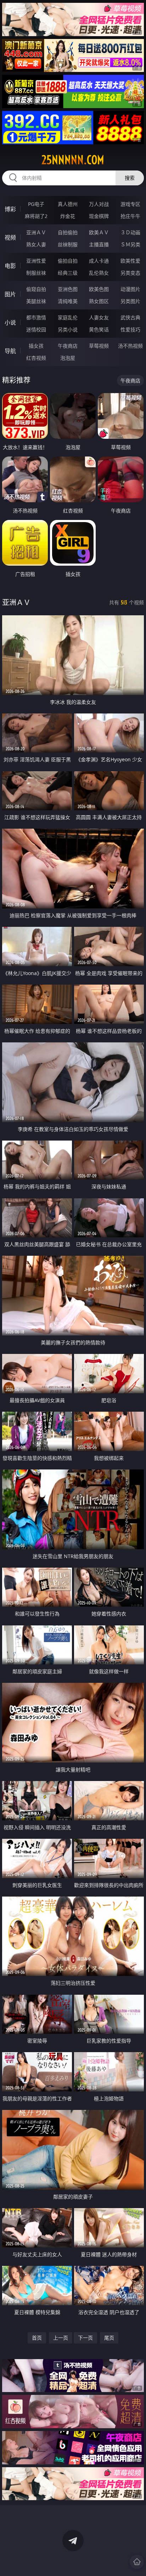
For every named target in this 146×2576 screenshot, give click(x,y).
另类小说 (68, 329)
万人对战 (99, 204)
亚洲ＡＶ (36, 232)
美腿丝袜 (36, 301)
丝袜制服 (68, 244)
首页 (37, 2338)
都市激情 (36, 317)
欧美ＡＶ (99, 232)
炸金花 (68, 216)
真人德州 (68, 204)
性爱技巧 (130, 329)
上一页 (61, 2338)
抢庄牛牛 (130, 216)
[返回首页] (137, 2562)
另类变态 (130, 273)
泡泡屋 (68, 358)
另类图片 (130, 301)
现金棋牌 (99, 216)
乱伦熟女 (99, 273)
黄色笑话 (99, 329)
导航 (10, 351)
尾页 (109, 2338)
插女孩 (36, 346)
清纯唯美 (68, 301)
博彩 (10, 209)
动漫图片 (130, 289)
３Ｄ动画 (130, 232)
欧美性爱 (130, 261)
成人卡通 (99, 261)
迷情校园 (36, 329)
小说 (10, 323)
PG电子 (36, 204)
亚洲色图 (68, 289)
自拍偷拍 (68, 232)
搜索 (130, 178)
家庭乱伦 (68, 317)
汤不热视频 (130, 346)
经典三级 (68, 273)
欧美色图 (99, 289)
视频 (10, 237)
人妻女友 (99, 317)
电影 (10, 266)
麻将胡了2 (36, 216)
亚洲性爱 (36, 261)
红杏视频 (36, 358)
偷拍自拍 (68, 261)
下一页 (85, 2338)
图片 (10, 294)
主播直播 (99, 244)
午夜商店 (68, 346)
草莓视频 (99, 346)
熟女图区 (99, 301)
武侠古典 (130, 317)
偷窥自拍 (36, 289)
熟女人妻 (36, 244)
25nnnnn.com (73, 160)
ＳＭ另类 (130, 244)
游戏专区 (130, 204)
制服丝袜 (36, 273)
